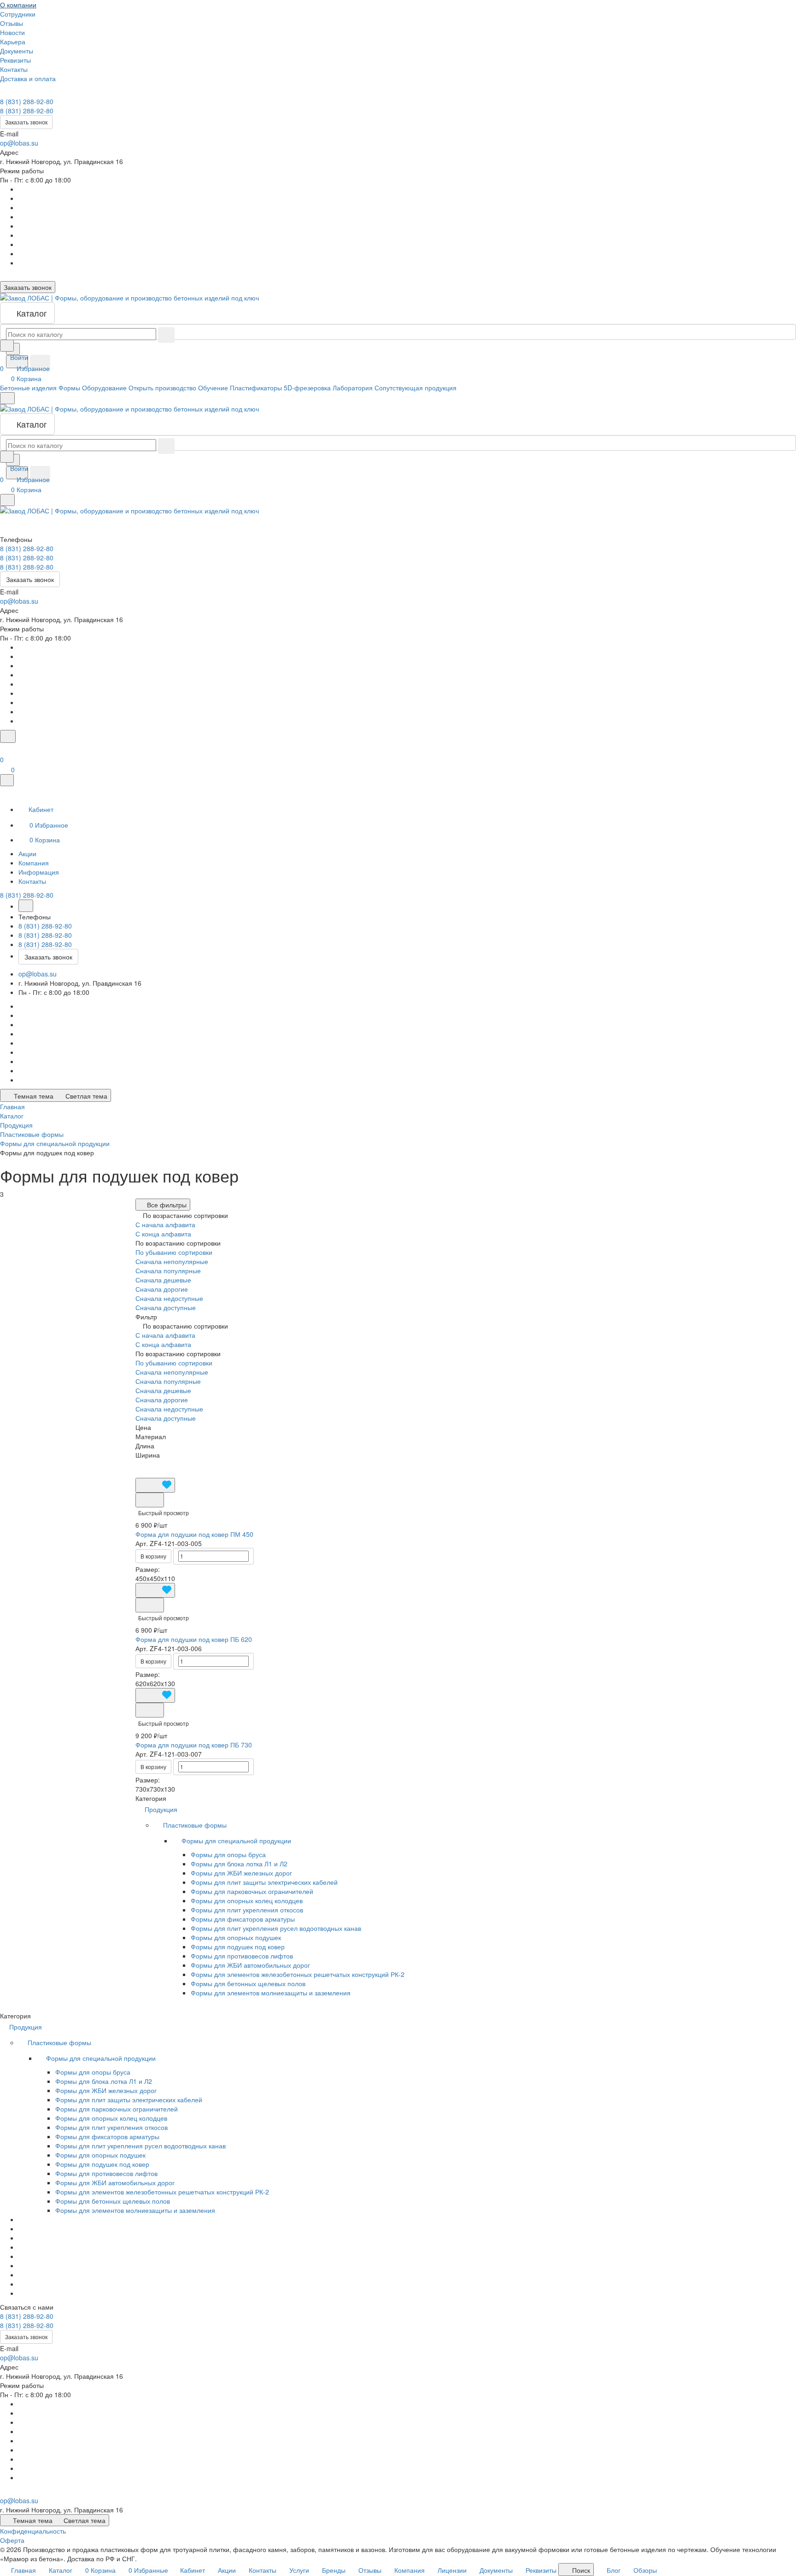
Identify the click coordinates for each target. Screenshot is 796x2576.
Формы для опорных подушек (236, 1937)
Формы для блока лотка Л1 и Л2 (239, 1864)
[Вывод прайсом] (160, 1464)
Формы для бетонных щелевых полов (248, 1983)
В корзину (153, 1556)
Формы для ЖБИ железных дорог (241, 1873)
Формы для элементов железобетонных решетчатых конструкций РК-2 (298, 1974)
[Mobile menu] (7, 500)
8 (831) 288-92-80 (27, 101)
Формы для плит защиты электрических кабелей (264, 1882)
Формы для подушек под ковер (238, 1947)
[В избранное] (155, 1485)
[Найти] (40, 363)
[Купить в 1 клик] (150, 1500)
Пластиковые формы (196, 1825)
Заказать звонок (26, 122)
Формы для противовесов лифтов (242, 1956)
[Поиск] (8, 736)
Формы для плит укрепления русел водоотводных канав (276, 1928)
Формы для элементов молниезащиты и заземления (271, 1993)
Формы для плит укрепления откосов (247, 1910)
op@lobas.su (19, 143)
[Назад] (26, 906)
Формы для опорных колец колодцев (247, 1900)
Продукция (162, 1809)
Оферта (12, 2540)
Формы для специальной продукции (237, 1841)
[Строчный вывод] (153, 1464)
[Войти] (4, 748)
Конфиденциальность (33, 2531)
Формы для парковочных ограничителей (252, 1891)
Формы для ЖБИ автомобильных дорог (250, 1965)
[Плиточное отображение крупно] (138, 1464)
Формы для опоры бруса (228, 1854)
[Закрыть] (7, 780)
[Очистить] (166, 335)
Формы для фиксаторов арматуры (243, 1919)
